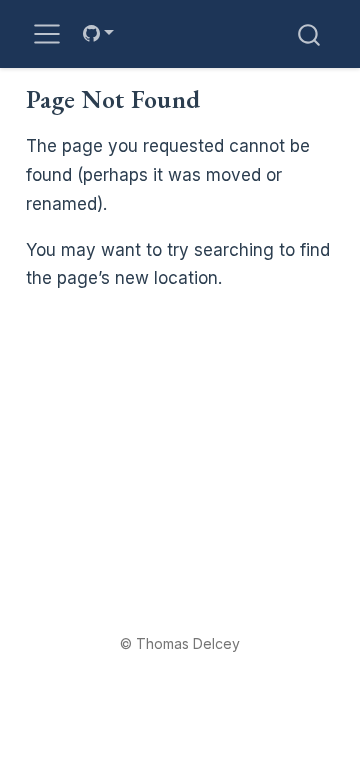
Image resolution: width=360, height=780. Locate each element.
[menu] (47, 34)
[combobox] (310, 33)
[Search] (309, 33)
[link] (98, 33)
